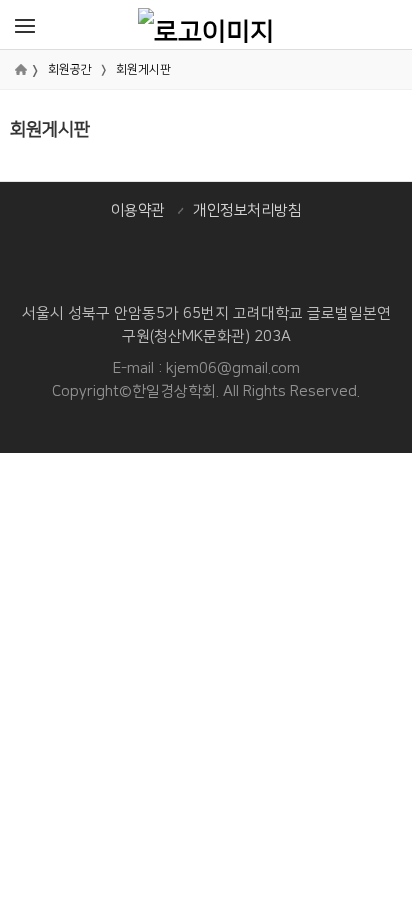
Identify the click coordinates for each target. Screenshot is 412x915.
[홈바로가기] (206, 24)
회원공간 (70, 69)
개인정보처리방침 (247, 210)
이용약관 (138, 210)
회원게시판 (143, 69)
